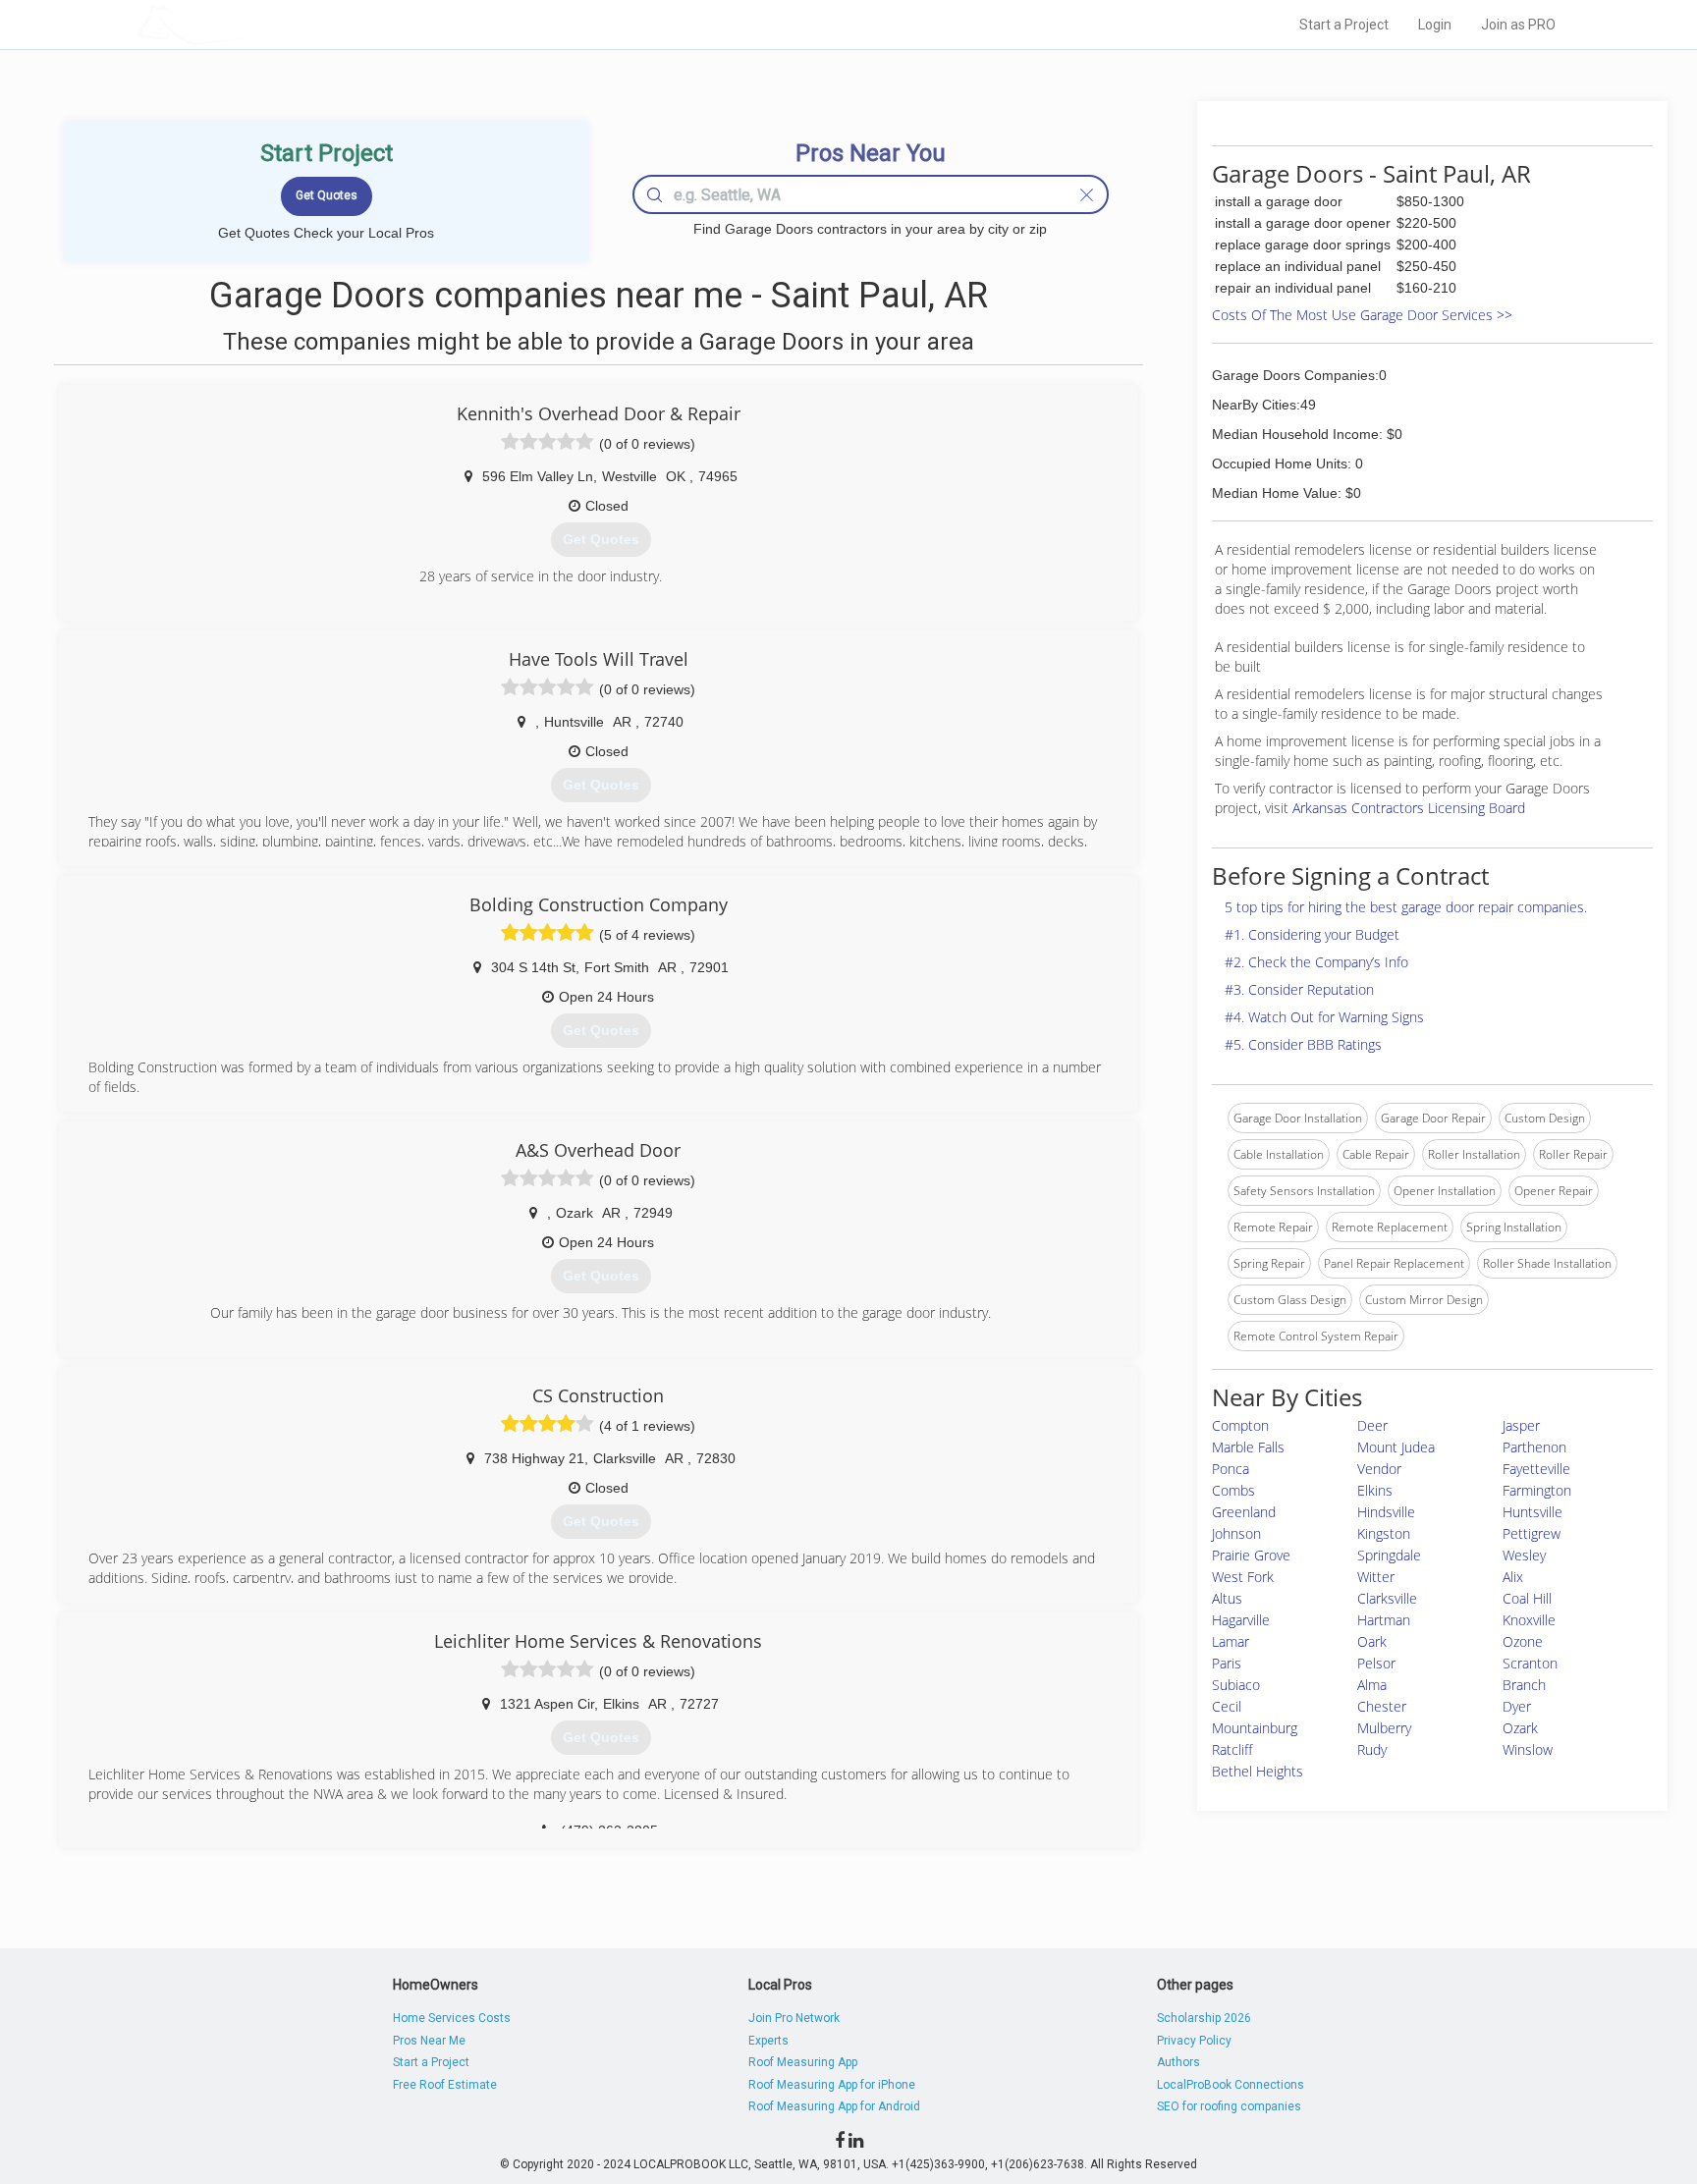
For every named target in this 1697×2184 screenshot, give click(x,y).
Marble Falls (1248, 1447)
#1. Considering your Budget (1312, 934)
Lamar (1231, 1641)
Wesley (1524, 1555)
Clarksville (1387, 1598)
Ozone (1523, 1641)
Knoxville (1529, 1620)
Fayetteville (1536, 1469)
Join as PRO (1518, 25)
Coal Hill (1527, 1598)
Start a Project (1344, 25)
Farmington (1537, 1490)
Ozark (1520, 1728)
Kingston (1384, 1533)
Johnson (1236, 1533)
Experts (768, 2041)
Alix (1513, 1577)
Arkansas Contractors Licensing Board (1409, 808)
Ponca (1231, 1469)
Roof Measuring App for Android (834, 2106)
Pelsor (1376, 1663)
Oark (1372, 1641)
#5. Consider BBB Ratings (1303, 1044)
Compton (1240, 1425)
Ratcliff (1232, 1749)
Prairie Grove (1251, 1555)
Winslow (1528, 1749)
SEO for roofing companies (1229, 2106)
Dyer (1517, 1706)
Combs (1233, 1490)
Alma (1372, 1685)
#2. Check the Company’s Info (1316, 962)
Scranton (1530, 1663)
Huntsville (1533, 1512)
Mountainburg (1255, 1728)
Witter (1376, 1577)
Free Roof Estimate (445, 2085)
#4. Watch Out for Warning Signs (1324, 1017)
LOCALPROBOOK (250, 24)
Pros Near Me (429, 2041)
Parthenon (1534, 1447)
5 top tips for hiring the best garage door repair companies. (1406, 907)
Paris (1227, 1663)
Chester (1382, 1706)
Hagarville (1241, 1620)
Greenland (1244, 1512)
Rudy (1372, 1749)
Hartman (1384, 1620)
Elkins (1375, 1490)
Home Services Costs (452, 2018)
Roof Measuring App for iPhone (832, 2085)
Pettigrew (1532, 1533)
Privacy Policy (1194, 2041)
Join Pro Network (794, 2018)
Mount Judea (1396, 1447)
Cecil (1227, 1706)
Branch (1524, 1685)
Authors (1178, 2062)
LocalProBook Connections (1231, 2085)
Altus (1227, 1598)
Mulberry (1384, 1728)
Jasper (1521, 1425)
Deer (1372, 1425)
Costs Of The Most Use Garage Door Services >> (1362, 315)
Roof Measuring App (803, 2062)
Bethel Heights (1258, 1771)
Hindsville (1386, 1512)
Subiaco (1236, 1685)
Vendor (1379, 1469)
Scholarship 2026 (1204, 2018)
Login (1435, 25)
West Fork (1243, 1577)
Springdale (1389, 1555)
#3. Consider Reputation (1299, 989)
